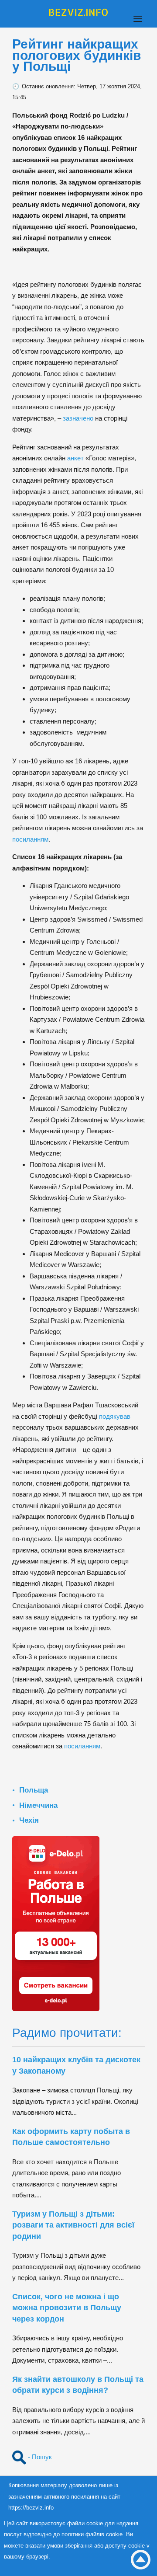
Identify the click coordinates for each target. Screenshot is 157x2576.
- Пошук (39, 2457)
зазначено (77, 418)
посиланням (30, 839)
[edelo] (56, 1923)
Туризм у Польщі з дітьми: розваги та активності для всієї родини (73, 2225)
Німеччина (38, 1805)
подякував (114, 1416)
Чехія (29, 1820)
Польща (34, 1790)
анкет (75, 458)
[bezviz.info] (78, 12)
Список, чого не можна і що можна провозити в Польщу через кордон (67, 2308)
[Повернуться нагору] (141, 2560)
